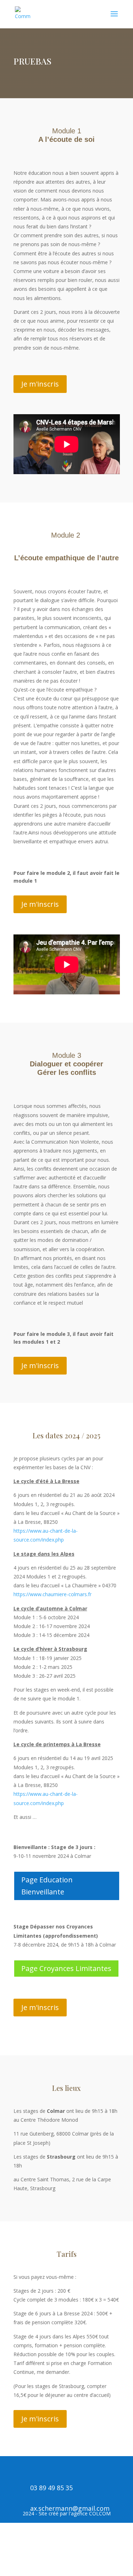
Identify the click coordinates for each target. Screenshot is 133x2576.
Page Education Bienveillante (47, 1886)
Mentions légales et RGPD (44, 2561)
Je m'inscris (40, 384)
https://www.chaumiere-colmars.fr (52, 1594)
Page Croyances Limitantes (66, 1968)
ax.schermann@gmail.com (70, 2508)
